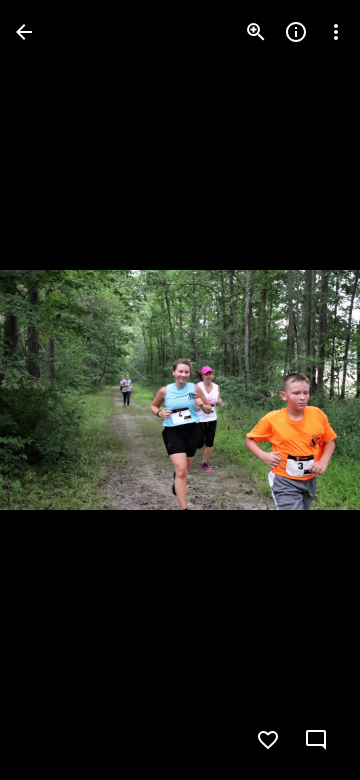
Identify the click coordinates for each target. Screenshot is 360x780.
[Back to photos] (24, 32)
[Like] (268, 740)
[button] (56, 390)
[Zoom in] (256, 32)
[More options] (336, 32)
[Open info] (296, 32)
